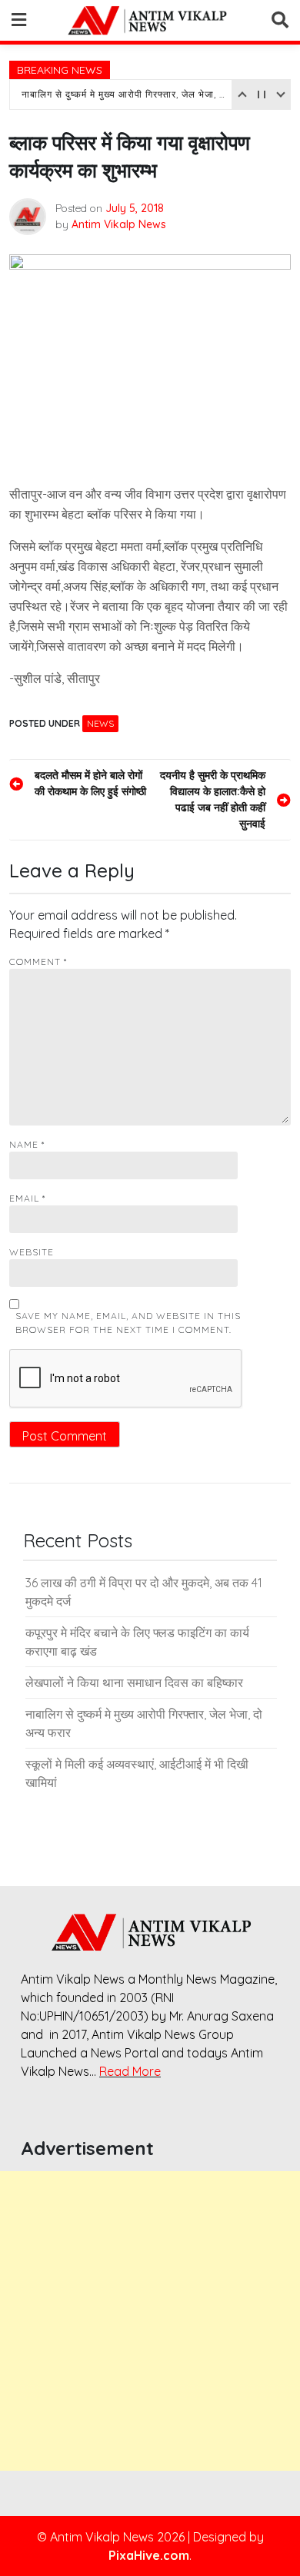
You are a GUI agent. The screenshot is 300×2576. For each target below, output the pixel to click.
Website (32, 1252)
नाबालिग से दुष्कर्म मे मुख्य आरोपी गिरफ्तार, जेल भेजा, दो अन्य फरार (125, 94)
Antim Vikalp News (119, 224)
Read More (130, 2071)
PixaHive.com (149, 2555)
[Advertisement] (150, 2321)
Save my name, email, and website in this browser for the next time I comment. (128, 1323)
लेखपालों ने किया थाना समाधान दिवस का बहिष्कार (134, 1683)
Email (27, 1198)
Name (27, 1144)
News (100, 723)
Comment (38, 961)
